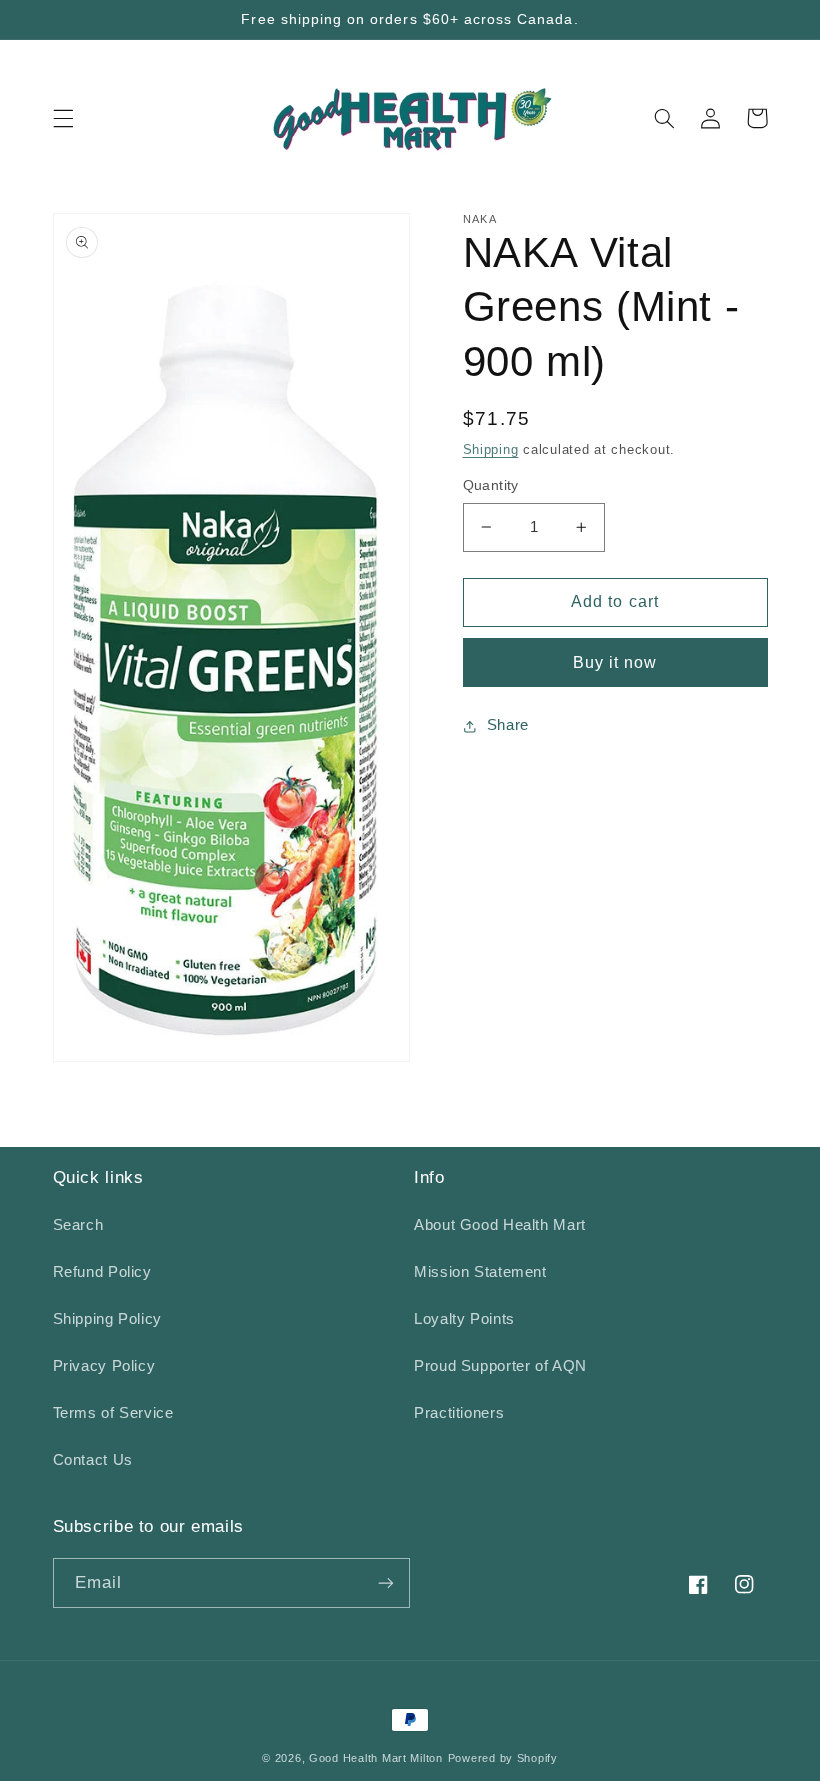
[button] (63, 118)
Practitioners (459, 1413)
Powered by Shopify (503, 1758)
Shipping (491, 450)
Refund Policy (102, 1272)
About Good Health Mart (500, 1225)
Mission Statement (480, 1272)
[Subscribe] (386, 1582)
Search (78, 1225)
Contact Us (93, 1460)
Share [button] (508, 725)
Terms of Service (113, 1413)
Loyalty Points (464, 1319)
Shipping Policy (107, 1319)
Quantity (491, 485)
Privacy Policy (104, 1366)
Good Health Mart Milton (376, 1758)
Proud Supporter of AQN (500, 1366)
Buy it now (615, 662)
